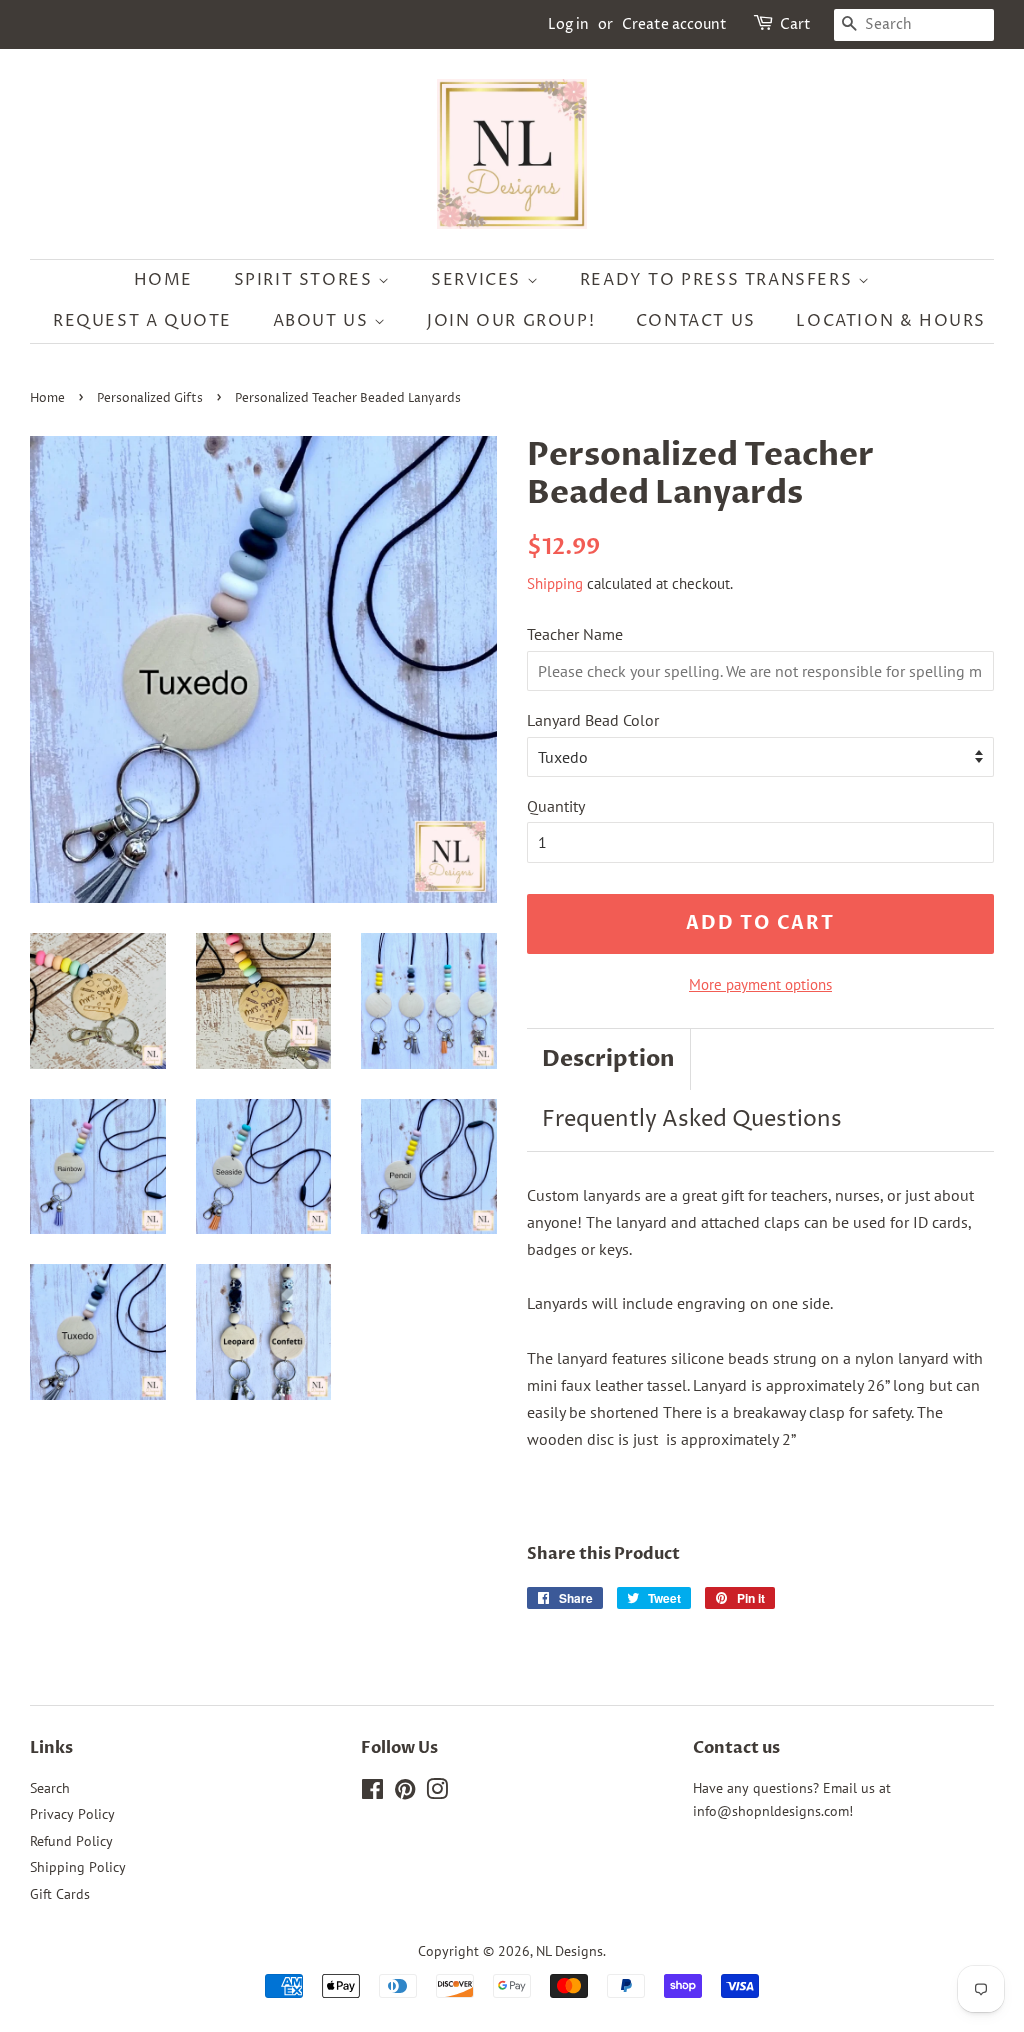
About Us (323, 321)
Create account (674, 24)
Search (50, 1788)
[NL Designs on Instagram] (437, 1793)
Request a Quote (142, 321)
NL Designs (569, 1951)
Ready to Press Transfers (719, 280)
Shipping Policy (78, 1867)
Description (608, 1059)
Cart (795, 24)
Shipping (555, 583)
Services (478, 280)
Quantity (556, 806)
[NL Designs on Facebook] (372, 1793)
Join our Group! (511, 321)
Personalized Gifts (150, 398)
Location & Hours (891, 321)
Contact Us (696, 321)
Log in (568, 24)
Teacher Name (575, 634)
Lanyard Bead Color (593, 720)
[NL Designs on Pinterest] (405, 1793)
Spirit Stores (306, 280)
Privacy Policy (72, 1814)
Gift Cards (60, 1894)
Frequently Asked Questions (692, 1120)
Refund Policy (71, 1841)
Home (163, 280)
